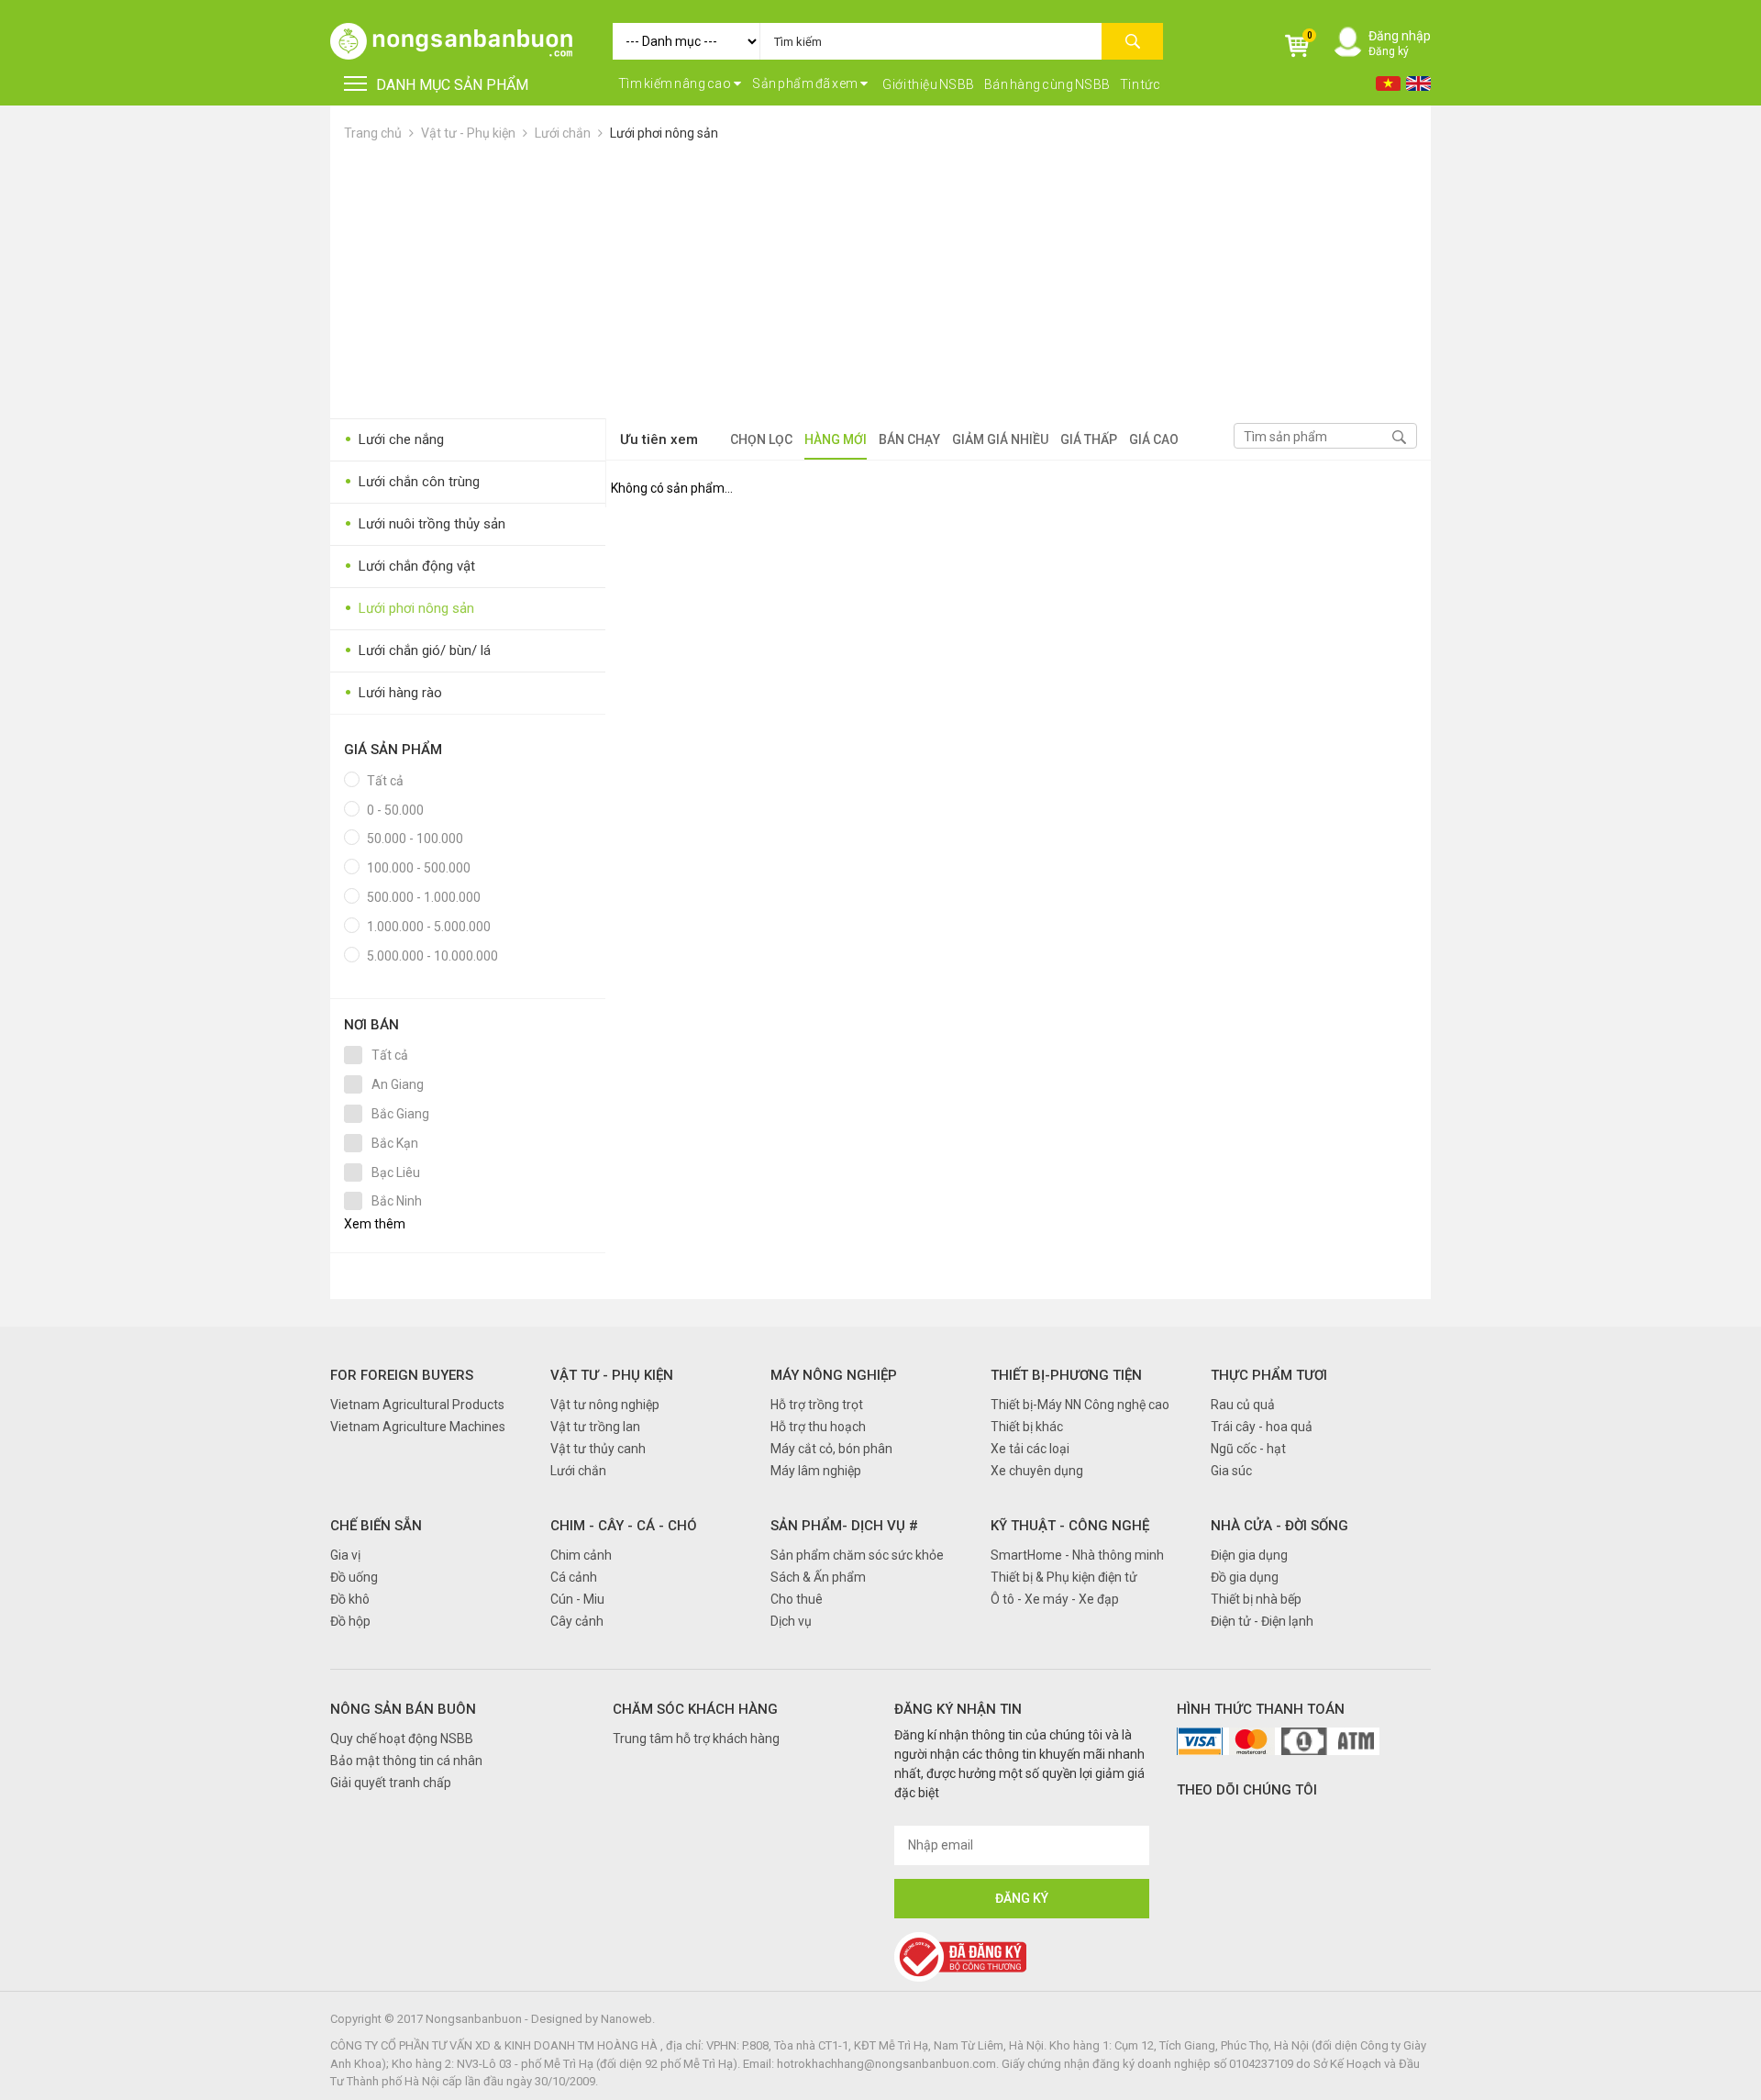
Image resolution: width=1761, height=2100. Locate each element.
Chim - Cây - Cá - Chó (624, 1526)
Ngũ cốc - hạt (1248, 1449)
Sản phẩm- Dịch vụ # (844, 1526)
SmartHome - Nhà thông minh (1077, 1555)
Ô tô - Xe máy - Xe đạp (1055, 1599)
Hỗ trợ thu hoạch (818, 1427)
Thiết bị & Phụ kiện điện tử (1064, 1577)
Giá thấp (1089, 439)
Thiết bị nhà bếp (1256, 1599)
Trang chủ (373, 133)
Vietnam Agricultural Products (417, 1405)
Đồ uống (354, 1577)
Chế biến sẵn (376, 1526)
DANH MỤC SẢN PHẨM (452, 85)
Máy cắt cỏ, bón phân (831, 1449)
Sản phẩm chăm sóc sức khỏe (857, 1555)
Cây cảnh (577, 1621)
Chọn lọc (761, 439)
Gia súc (1231, 1471)
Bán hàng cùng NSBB (1047, 84)
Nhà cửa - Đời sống (1279, 1526)
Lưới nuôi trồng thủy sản (425, 524)
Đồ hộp (350, 1621)
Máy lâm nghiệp (816, 1471)
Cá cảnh (574, 1577)
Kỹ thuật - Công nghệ (1070, 1526)
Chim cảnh (581, 1555)
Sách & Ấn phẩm (818, 1577)
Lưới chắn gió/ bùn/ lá (417, 651)
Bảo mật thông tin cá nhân (406, 1761)
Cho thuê (797, 1599)
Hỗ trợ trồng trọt (817, 1405)
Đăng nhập (1400, 36)
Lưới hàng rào (393, 693)
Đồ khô (350, 1599)
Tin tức (1141, 84)
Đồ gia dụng (1245, 1577)
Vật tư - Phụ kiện (470, 133)
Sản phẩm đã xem (806, 83)
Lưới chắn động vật (410, 567)
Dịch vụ (791, 1621)
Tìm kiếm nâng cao (676, 83)
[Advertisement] (880, 281)
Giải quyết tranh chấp (391, 1783)
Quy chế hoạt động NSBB (402, 1739)
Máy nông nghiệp (834, 1375)
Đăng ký (1389, 51)
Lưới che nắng (394, 440)
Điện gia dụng (1249, 1555)
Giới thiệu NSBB (929, 84)
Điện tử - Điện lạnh (1262, 1621)
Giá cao (1154, 439)
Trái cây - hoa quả (1262, 1427)
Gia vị (345, 1555)
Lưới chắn (563, 133)
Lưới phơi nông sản (664, 133)
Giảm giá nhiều (1000, 439)
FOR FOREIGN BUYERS (402, 1375)
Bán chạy (909, 439)
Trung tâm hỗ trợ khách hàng (696, 1739)
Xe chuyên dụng (1037, 1471)
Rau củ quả (1243, 1405)
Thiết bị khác (1027, 1427)
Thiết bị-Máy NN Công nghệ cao (1080, 1405)
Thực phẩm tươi (1269, 1375)
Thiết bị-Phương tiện (1066, 1375)
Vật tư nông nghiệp (605, 1405)
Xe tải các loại (1030, 1449)
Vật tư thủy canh (598, 1449)
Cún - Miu (577, 1599)
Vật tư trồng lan (595, 1427)
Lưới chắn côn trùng (412, 482)
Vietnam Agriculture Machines (418, 1427)
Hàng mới (836, 439)
